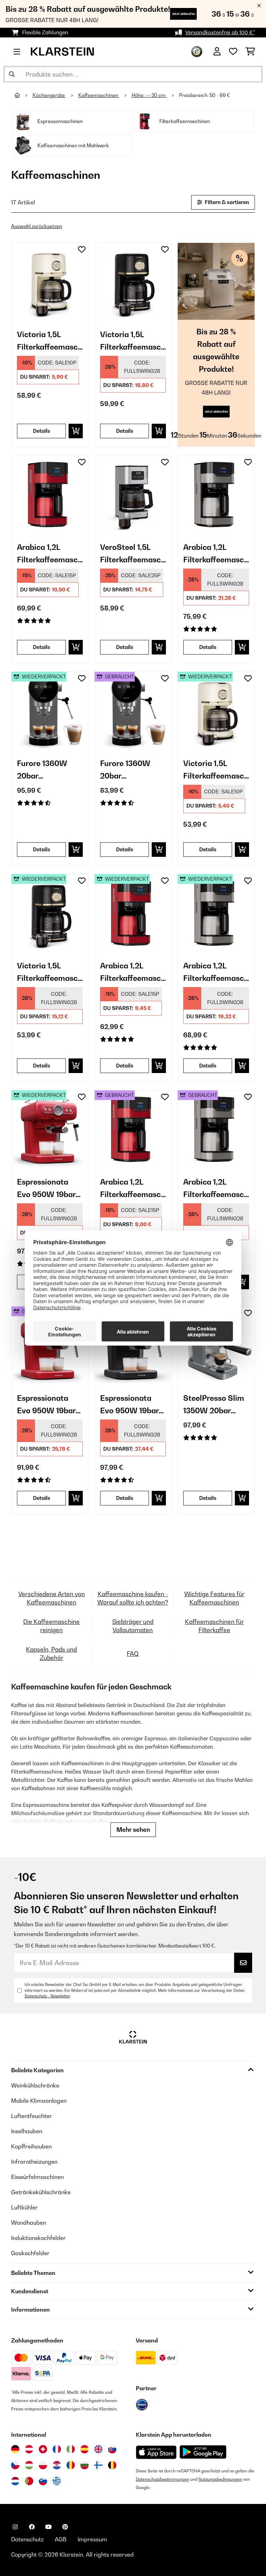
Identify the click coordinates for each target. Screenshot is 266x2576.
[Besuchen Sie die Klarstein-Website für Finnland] (98, 2465)
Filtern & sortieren (226, 202)
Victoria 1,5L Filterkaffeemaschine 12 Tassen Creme (50, 341)
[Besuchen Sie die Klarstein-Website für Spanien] (85, 2449)
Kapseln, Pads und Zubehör (51, 1654)
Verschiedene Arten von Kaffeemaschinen (52, 1598)
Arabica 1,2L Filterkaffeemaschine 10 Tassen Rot (50, 554)
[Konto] (217, 52)
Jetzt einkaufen (183, 14)
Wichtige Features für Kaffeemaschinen (214, 1598)
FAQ (133, 1654)
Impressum (92, 2539)
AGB (61, 2539)
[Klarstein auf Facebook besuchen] (32, 2527)
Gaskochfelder (30, 2253)
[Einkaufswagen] (250, 52)
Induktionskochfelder (38, 2238)
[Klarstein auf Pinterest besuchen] (65, 2527)
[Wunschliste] (233, 52)
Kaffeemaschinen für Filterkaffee (214, 1626)
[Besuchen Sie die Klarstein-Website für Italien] (71, 2449)
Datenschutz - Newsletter (47, 1996)
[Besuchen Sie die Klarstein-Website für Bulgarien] (85, 2465)
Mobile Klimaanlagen (39, 2101)
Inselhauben (27, 2131)
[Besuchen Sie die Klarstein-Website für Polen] (43, 2465)
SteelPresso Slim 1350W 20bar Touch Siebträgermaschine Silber (216, 1405)
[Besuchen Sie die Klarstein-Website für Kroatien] (57, 2465)
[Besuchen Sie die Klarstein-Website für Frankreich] (57, 2449)
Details (42, 431)
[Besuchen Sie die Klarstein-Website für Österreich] (29, 2449)
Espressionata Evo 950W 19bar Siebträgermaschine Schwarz (133, 1405)
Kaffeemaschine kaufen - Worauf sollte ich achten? (133, 1598)
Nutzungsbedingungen (220, 2479)
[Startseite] (24, 95)
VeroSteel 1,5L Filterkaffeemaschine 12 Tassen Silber (133, 554)
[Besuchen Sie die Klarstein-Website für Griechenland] (57, 2481)
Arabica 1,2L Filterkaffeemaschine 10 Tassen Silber (216, 554)
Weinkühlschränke (35, 2085)
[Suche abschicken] (12, 74)
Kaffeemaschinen (99, 95)
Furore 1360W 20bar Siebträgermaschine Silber (50, 770)
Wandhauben (29, 2223)
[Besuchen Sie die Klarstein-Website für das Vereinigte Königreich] (98, 2449)
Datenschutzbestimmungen (162, 2479)
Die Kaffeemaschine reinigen (51, 1626)
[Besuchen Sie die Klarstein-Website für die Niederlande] (15, 2481)
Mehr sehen (133, 1830)
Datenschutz (27, 2539)
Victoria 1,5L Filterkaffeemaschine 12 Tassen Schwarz (133, 341)
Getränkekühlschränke (41, 2192)
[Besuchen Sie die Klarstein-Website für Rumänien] (71, 2465)
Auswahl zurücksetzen (37, 226)
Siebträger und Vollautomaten (133, 1626)
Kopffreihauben (31, 2146)
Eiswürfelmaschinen (37, 2177)
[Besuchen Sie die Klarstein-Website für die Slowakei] (112, 2449)
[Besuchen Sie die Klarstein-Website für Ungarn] (29, 2465)
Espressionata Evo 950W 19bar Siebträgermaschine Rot (50, 1189)
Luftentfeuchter (32, 2116)
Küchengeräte (49, 95)
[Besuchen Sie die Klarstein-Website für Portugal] (29, 2481)
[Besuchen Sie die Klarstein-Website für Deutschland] (15, 2449)
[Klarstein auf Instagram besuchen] (15, 2527)
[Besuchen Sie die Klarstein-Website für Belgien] (112, 2465)
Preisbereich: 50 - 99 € (205, 95)
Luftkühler (24, 2207)
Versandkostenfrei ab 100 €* (220, 32)
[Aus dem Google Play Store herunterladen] (203, 2452)
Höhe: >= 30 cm (149, 95)
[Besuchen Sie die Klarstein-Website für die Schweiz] (43, 2449)
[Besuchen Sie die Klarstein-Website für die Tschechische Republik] (15, 2465)
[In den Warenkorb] (76, 431)
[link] (50, 281)
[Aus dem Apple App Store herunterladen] (156, 2452)
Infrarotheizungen (34, 2162)
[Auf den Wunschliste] (82, 249)
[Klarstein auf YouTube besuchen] (48, 2527)
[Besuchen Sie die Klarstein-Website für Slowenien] (43, 2481)
